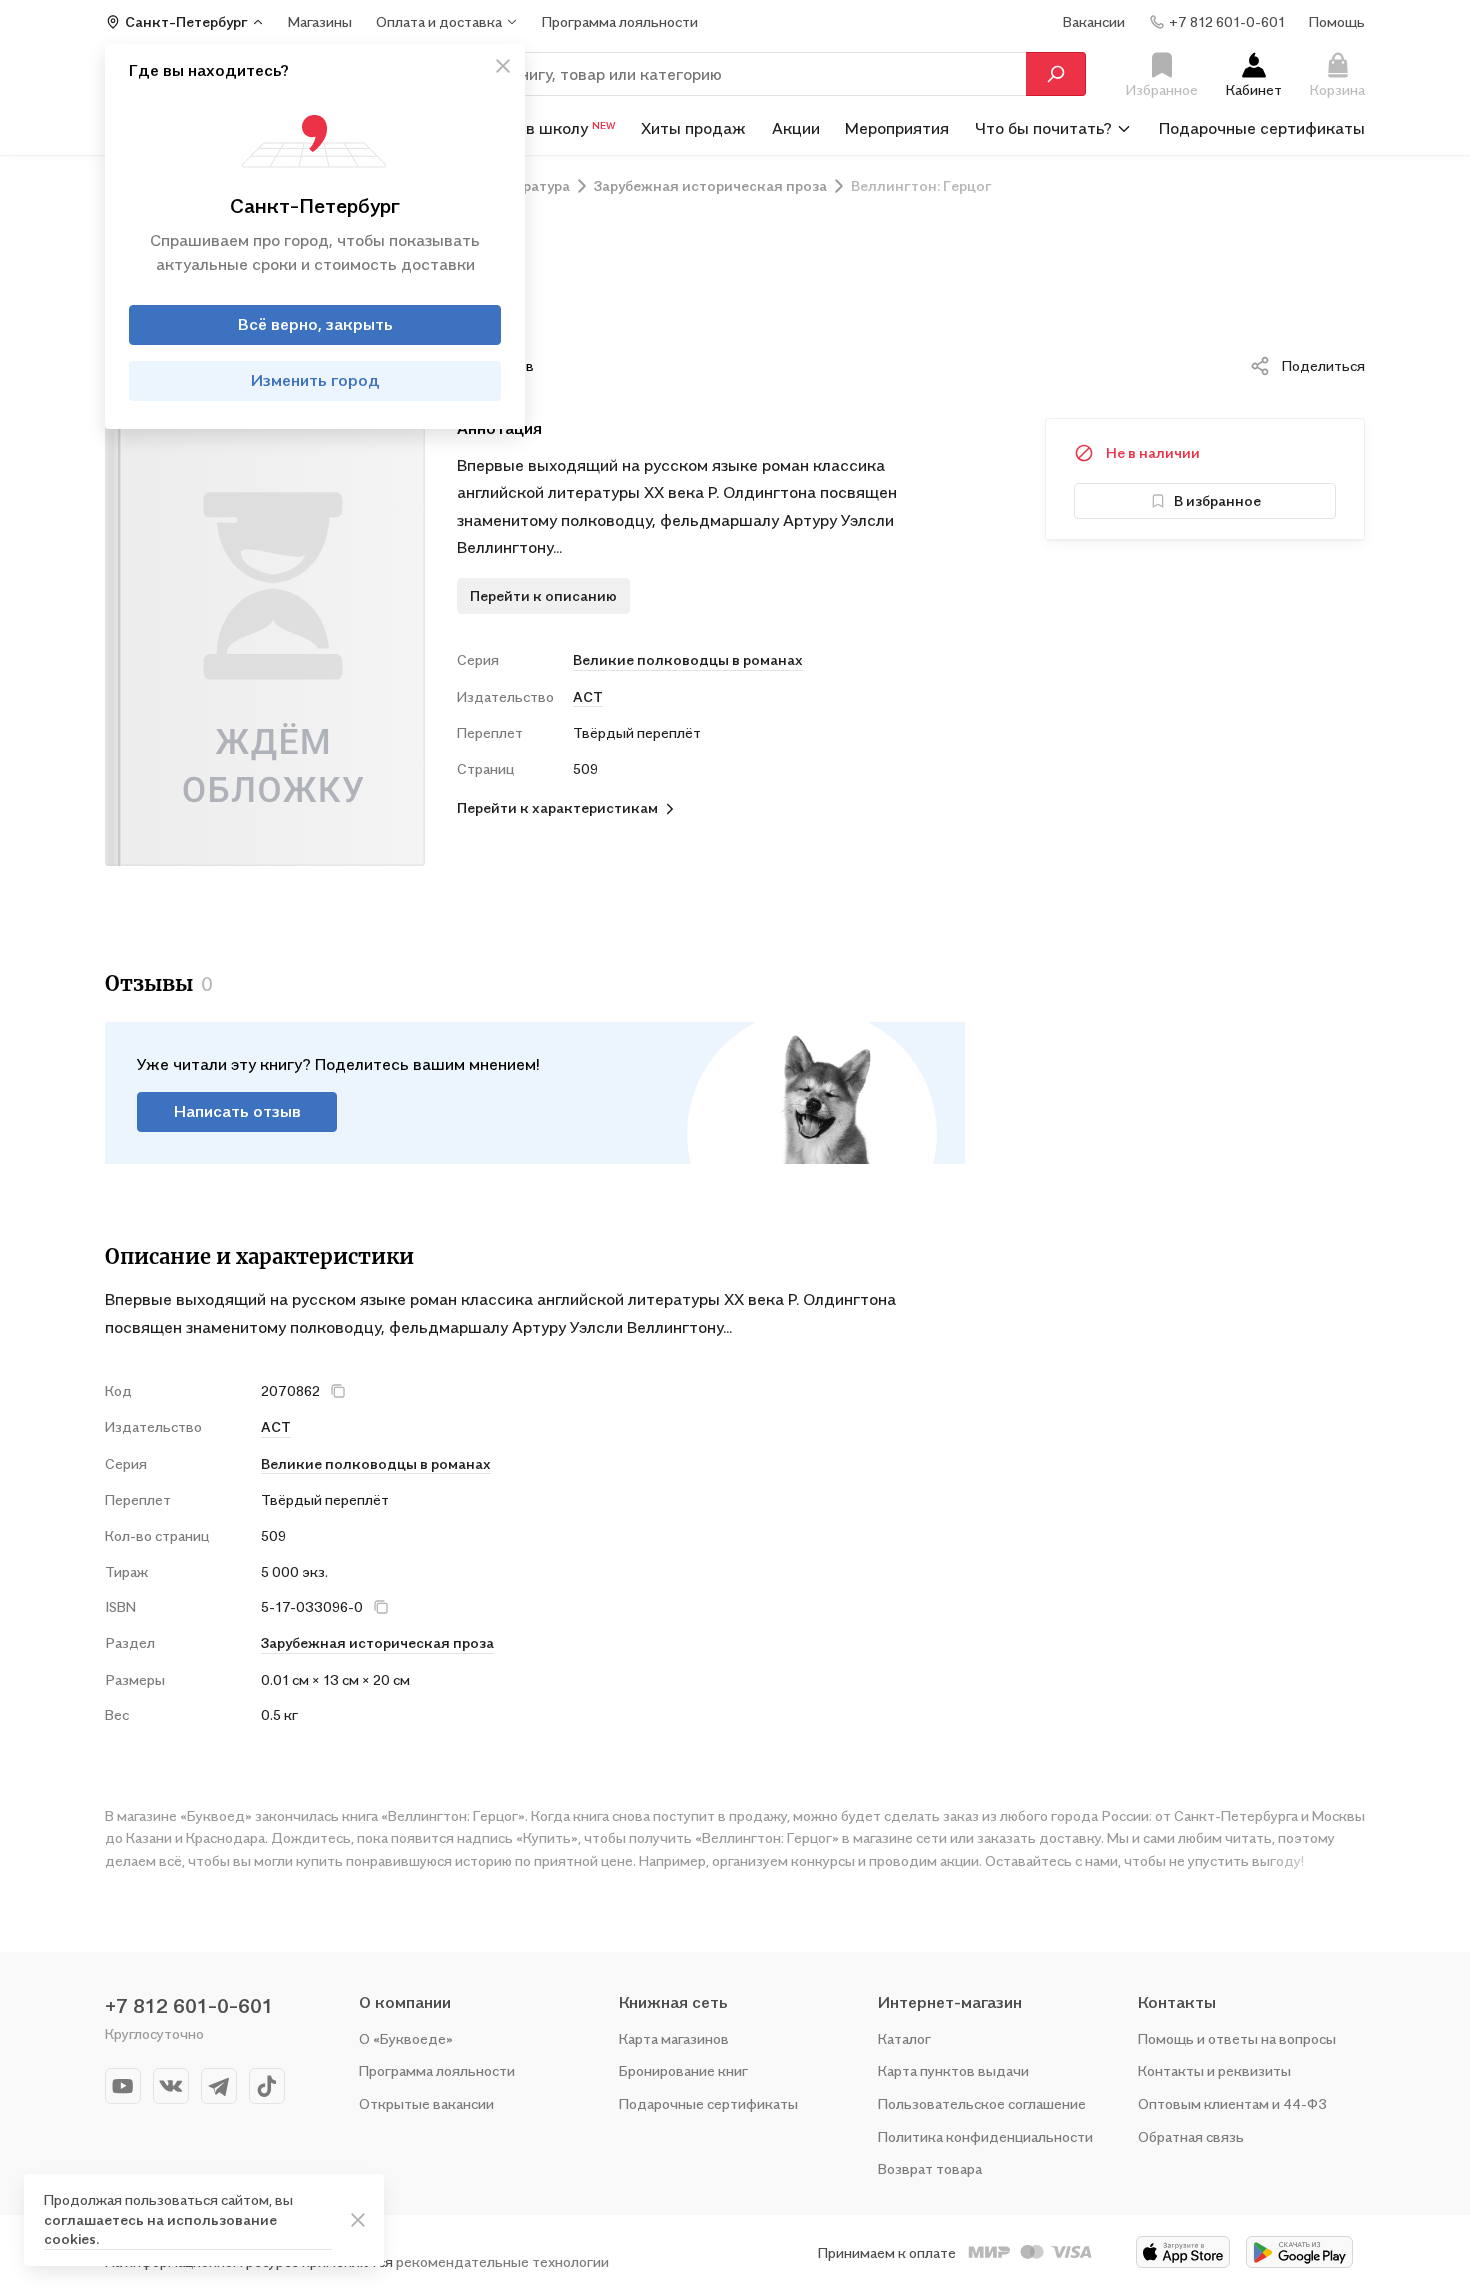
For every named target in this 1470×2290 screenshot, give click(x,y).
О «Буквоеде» (406, 2038)
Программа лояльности (437, 2070)
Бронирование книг (683, 2070)
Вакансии (1094, 21)
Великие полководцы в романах (688, 659)
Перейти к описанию (543, 595)
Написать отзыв (237, 1111)
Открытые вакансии (426, 2103)
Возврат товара (930, 2168)
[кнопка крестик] (503, 66)
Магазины (320, 21)
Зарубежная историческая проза (377, 1642)
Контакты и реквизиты (1214, 2070)
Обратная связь (1191, 2136)
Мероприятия (897, 128)
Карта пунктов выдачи (953, 2070)
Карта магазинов (674, 2038)
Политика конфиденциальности (985, 2136)
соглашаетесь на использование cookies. (160, 2229)
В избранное (1217, 500)
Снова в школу (545, 128)
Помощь (1337, 21)
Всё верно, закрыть (315, 324)
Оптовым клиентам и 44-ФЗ (1232, 2103)
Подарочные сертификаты (1262, 128)
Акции (796, 128)
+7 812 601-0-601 (189, 2006)
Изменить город (315, 380)
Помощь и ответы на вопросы (1237, 2038)
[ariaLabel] (358, 2220)
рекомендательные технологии (502, 2261)
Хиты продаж (693, 128)
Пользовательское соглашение (982, 2103)
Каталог (904, 2038)
